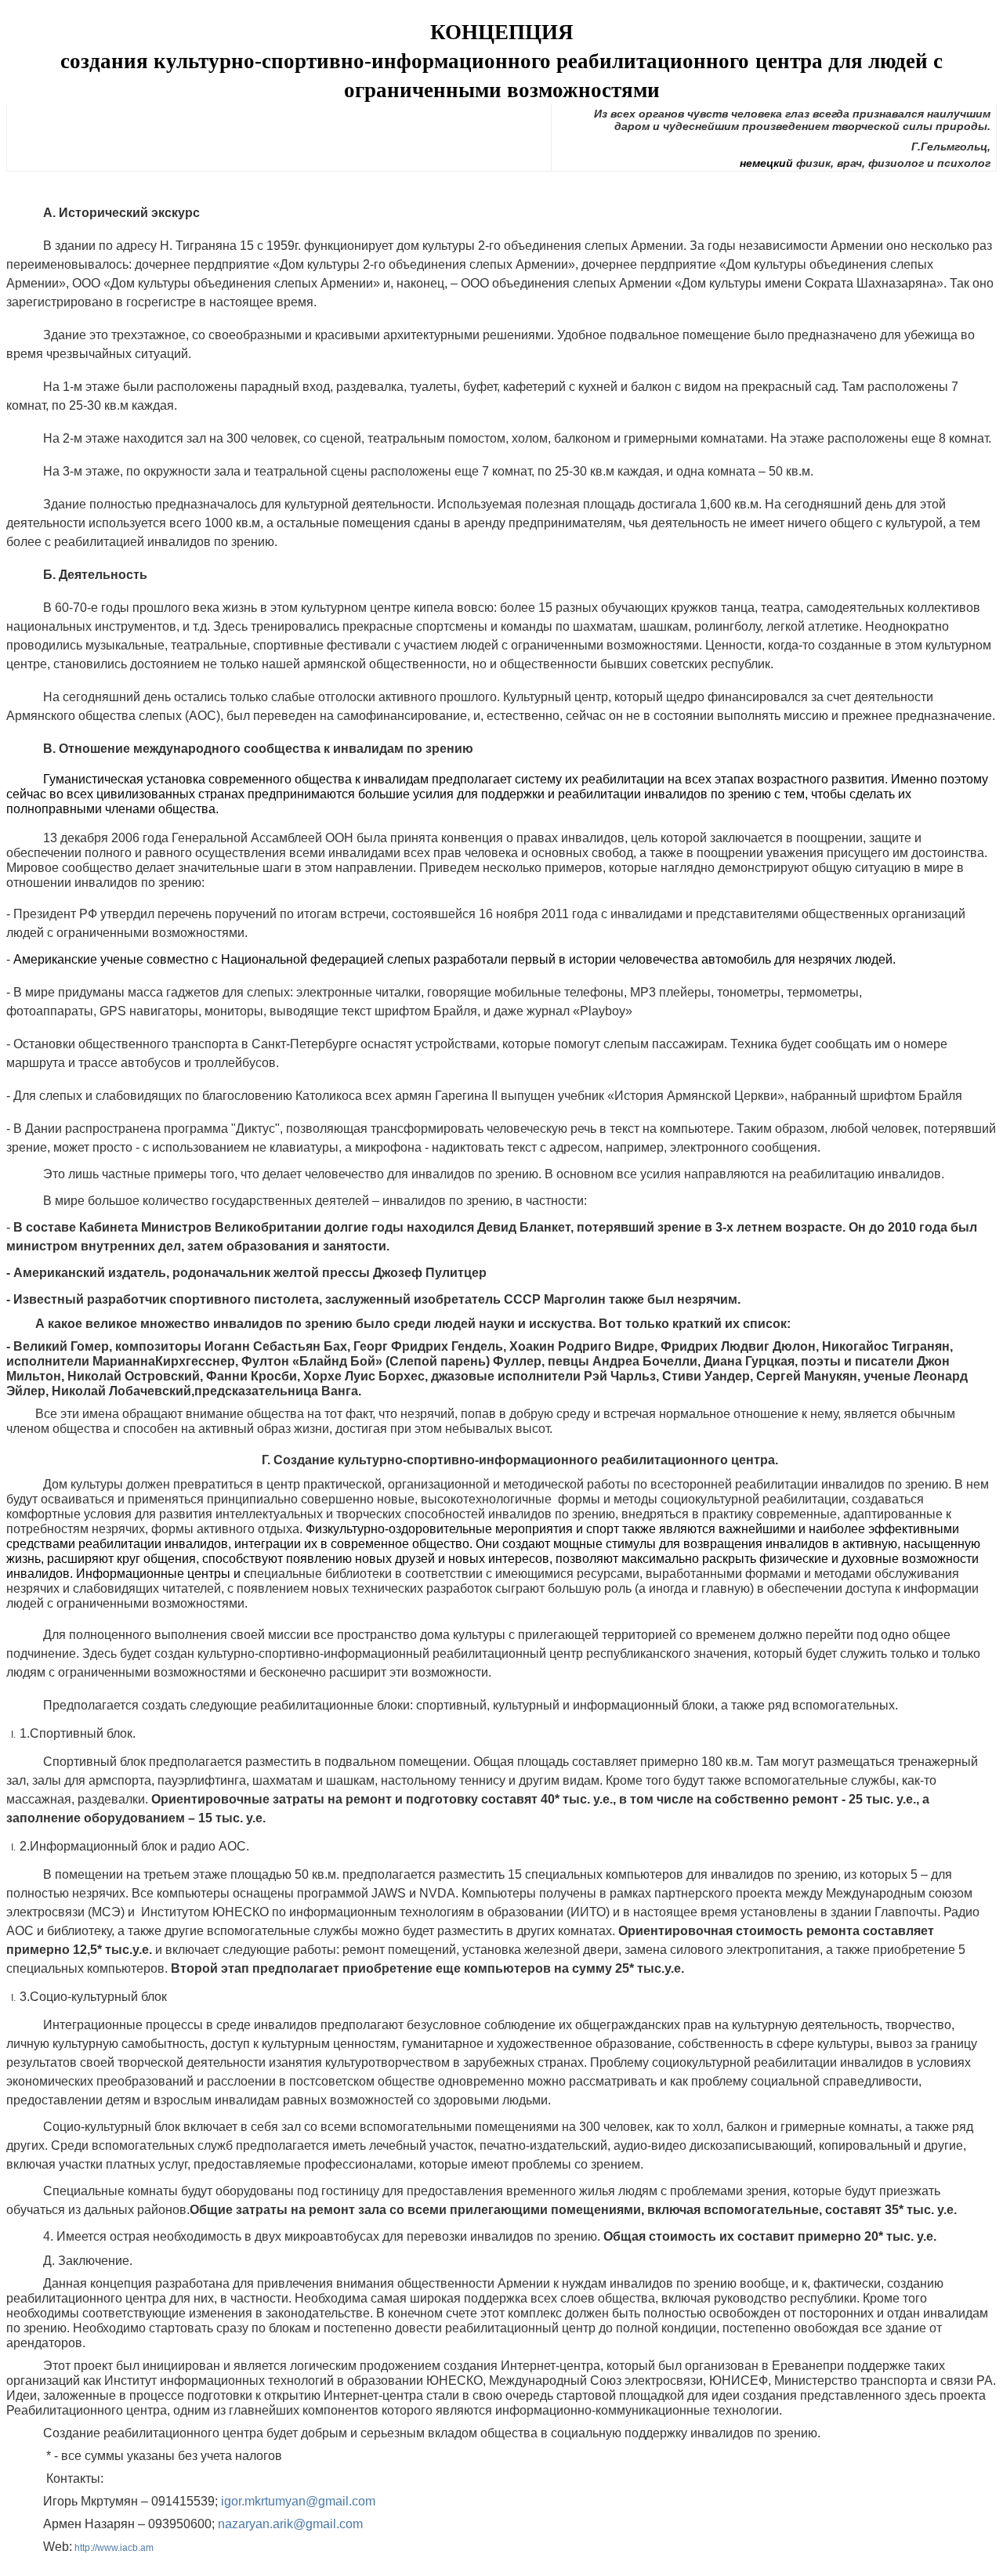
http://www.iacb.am (114, 2548)
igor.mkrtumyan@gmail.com (298, 2501)
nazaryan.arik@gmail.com (290, 2524)
